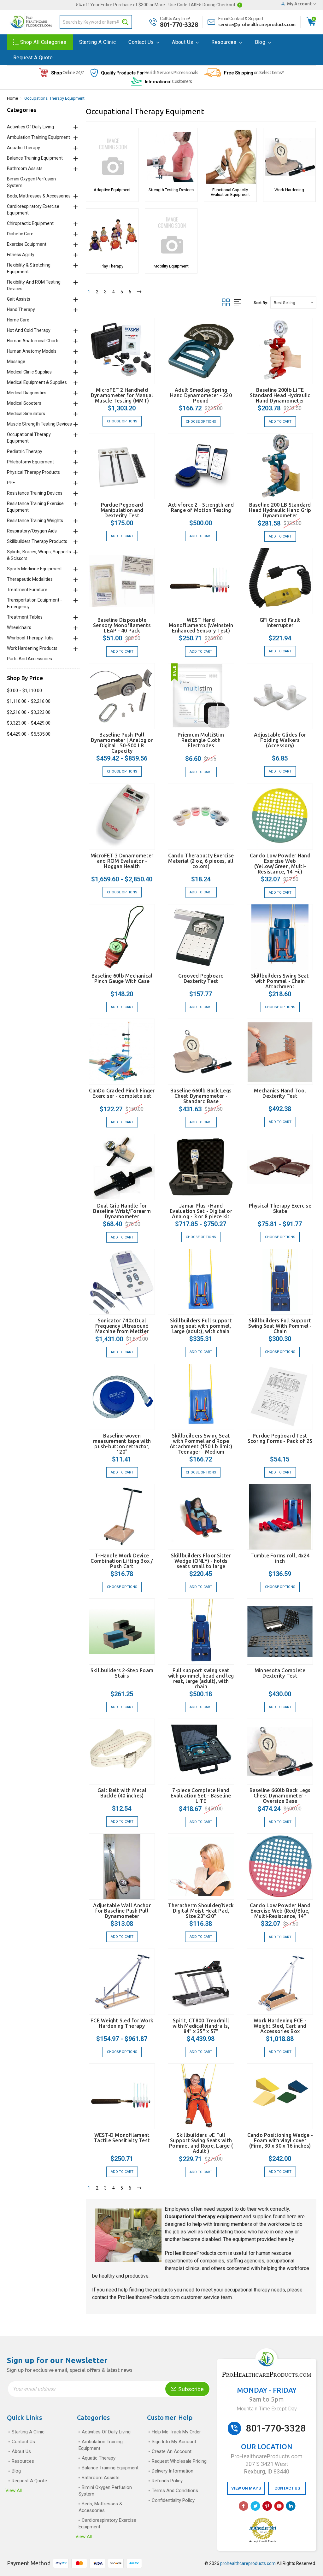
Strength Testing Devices (171, 190)
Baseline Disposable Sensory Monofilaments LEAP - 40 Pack (122, 625)
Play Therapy (112, 266)
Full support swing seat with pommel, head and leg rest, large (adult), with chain (201, 1678)
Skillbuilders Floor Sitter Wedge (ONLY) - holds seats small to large (201, 1561)
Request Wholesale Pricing (179, 2461)
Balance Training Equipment (35, 158)
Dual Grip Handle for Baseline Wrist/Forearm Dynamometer (122, 1211)
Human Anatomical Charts (33, 341)
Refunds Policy (167, 2481)
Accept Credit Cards (263, 2541)
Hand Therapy (21, 309)
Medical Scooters (24, 403)
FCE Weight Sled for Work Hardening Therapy (122, 2023)
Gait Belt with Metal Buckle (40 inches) (122, 1793)
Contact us (142, 42)
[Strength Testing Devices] (171, 157)
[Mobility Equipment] (171, 235)
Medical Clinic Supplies (29, 372)
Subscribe (190, 2389)
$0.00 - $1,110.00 (24, 691)
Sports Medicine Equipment (34, 569)
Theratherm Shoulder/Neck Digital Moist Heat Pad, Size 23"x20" (201, 1911)
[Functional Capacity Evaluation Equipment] (230, 157)
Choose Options (122, 421)
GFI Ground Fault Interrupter (280, 623)
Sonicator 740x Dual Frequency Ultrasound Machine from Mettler (122, 1326)
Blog (261, 42)
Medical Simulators (26, 414)
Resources (225, 42)
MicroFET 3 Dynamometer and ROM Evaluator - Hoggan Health (122, 861)
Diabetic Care (20, 234)
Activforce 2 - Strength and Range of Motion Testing (201, 507)
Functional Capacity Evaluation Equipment (230, 192)
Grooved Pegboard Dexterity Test (201, 978)
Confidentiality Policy (173, 2500)
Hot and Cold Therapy (29, 330)
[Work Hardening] (289, 157)
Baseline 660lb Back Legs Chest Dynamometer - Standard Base (201, 1096)
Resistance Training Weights (35, 520)
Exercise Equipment (27, 244)
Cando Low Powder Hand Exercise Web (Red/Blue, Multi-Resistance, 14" (280, 1911)
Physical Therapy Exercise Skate (280, 1208)
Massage (16, 362)
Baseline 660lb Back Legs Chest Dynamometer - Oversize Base (280, 1796)
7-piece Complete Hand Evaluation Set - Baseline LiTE (201, 1796)
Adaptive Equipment (112, 190)
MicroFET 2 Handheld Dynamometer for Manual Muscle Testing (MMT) (122, 395)
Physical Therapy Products (33, 472)
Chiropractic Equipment (30, 223)
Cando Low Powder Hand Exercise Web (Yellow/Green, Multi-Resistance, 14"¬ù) (280, 864)
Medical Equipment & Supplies (37, 382)
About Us (183, 42)
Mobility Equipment (171, 266)
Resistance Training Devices (35, 493)
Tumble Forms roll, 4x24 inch (280, 1558)
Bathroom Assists (25, 168)
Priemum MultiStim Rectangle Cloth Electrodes (201, 740)
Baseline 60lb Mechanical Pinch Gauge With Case (122, 978)
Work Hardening (289, 190)
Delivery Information (173, 2471)
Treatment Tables (25, 617)
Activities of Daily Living (30, 127)
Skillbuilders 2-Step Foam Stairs (122, 1673)
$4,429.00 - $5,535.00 (29, 734)
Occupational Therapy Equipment (54, 98)
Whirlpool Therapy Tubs (30, 638)
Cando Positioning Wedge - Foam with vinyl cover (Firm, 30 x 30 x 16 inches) (280, 2140)
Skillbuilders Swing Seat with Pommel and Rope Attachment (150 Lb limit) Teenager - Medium (201, 1444)
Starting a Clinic (98, 42)
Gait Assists (19, 299)
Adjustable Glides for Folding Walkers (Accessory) (280, 740)
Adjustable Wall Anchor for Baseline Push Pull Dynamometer (122, 1911)
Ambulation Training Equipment (38, 137)
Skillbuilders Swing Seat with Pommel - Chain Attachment (280, 981)
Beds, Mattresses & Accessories (39, 196)
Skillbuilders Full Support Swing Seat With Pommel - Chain (280, 1326)
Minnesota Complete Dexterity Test (280, 1673)
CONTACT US (287, 2488)
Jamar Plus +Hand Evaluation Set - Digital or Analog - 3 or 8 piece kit (201, 1211)
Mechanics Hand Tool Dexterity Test (280, 1093)
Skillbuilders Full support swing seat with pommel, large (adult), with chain (201, 1326)
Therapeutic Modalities (30, 579)
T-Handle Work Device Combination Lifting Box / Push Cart (122, 1561)
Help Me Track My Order (176, 2432)
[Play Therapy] (112, 235)
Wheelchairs (19, 627)
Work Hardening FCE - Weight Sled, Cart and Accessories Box (280, 2026)
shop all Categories (43, 42)
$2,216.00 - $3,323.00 (29, 712)
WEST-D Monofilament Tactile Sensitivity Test (122, 2138)
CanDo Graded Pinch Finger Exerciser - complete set (122, 1093)
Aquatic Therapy (23, 148)
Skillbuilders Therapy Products (37, 541)
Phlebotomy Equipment (30, 462)
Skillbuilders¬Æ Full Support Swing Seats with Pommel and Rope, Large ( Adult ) (201, 2143)
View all (14, 2491)
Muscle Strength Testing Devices (39, 424)
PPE (11, 483)
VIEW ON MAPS (246, 2488)
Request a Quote (33, 58)
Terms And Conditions (175, 2491)
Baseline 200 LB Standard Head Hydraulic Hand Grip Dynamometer (280, 510)
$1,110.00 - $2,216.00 (29, 701)
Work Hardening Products (32, 648)
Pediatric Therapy (25, 451)
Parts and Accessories (29, 659)
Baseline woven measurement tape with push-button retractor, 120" (122, 1444)
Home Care (18, 320)
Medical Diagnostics (27, 393)
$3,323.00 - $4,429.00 (29, 723)
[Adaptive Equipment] (112, 157)
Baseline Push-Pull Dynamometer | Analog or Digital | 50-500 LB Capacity (122, 743)
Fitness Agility (21, 255)
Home (12, 98)
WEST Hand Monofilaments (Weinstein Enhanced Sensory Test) (201, 625)
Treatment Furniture (27, 590)
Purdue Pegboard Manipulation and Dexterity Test (122, 510)
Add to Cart (280, 422)
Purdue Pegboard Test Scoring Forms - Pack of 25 (280, 1438)
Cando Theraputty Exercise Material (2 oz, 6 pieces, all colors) (201, 861)
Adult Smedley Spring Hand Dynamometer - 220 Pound (201, 395)
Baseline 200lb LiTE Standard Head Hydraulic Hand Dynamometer (280, 395)
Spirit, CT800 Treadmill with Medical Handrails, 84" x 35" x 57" (201, 2026)
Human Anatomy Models (32, 351)
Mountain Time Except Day (267, 2408)
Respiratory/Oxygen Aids (32, 531)
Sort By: (261, 303)
